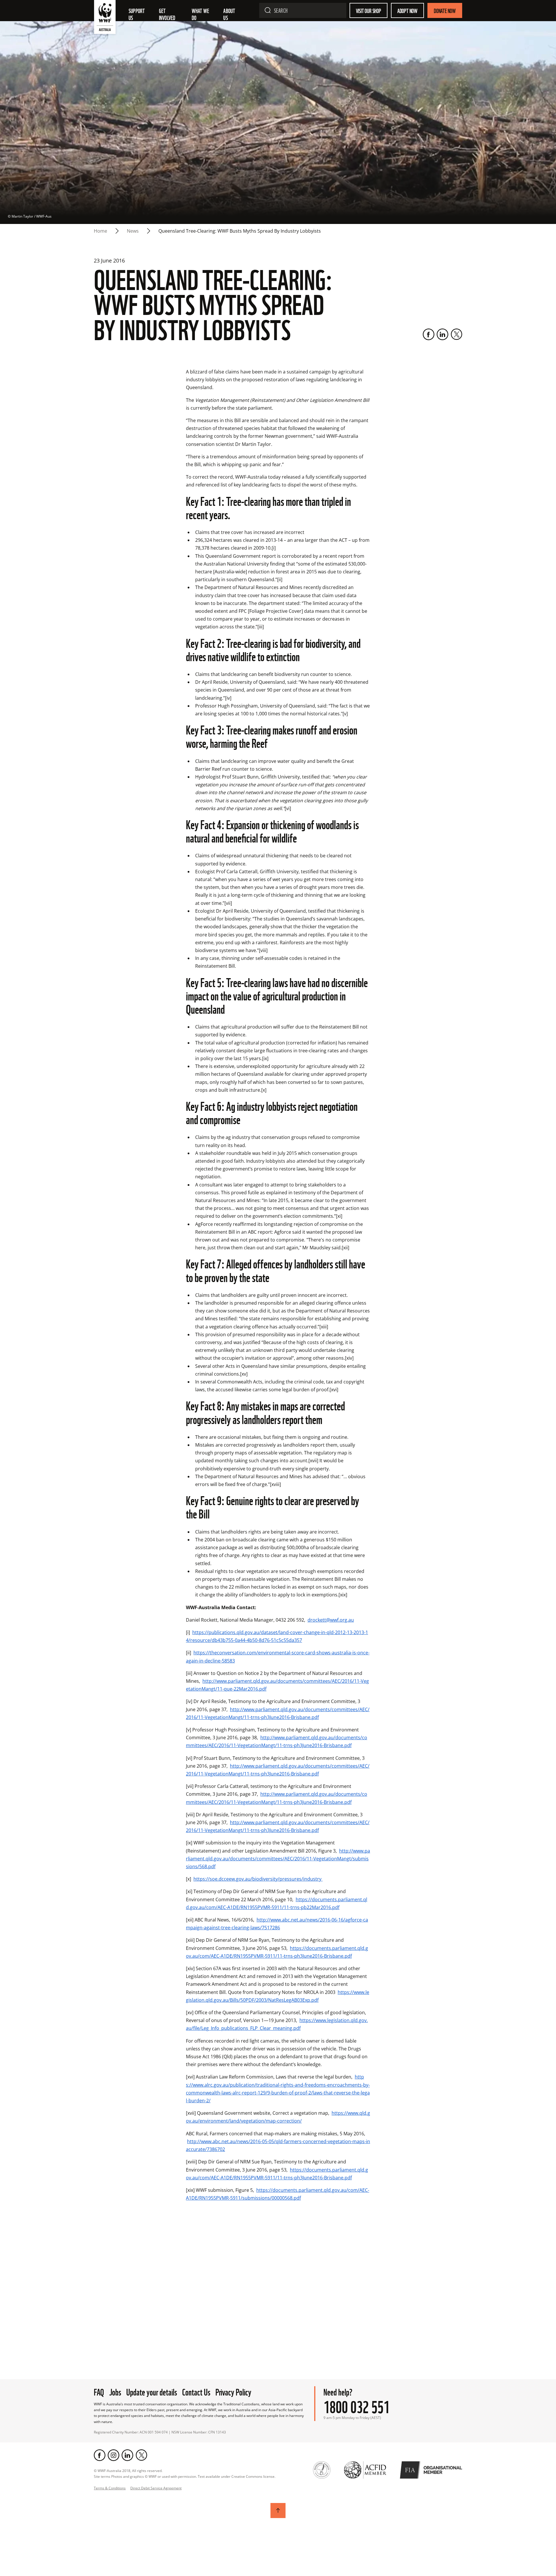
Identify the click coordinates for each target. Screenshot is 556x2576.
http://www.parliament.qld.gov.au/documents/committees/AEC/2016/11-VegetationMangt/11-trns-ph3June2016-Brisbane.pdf (278, 1713)
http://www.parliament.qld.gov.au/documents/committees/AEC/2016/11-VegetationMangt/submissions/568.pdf (278, 1859)
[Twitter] (456, 334)
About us (230, 14)
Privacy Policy (233, 2391)
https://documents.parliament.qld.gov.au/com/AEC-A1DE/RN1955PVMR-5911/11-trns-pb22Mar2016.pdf (277, 1903)
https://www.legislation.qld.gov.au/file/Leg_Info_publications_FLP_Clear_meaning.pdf (277, 2024)
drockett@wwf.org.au (331, 1620)
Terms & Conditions (110, 2488)
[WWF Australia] (105, 18)
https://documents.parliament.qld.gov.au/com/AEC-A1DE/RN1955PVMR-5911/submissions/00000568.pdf (278, 2194)
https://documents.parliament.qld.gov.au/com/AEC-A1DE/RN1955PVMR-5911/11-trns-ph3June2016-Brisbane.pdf (277, 1952)
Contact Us (196, 2391)
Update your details (152, 2391)
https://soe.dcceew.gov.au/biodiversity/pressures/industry (258, 1879)
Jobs (115, 2391)
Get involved (167, 14)
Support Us (137, 14)
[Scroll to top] (278, 2511)
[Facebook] (429, 334)
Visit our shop (368, 10)
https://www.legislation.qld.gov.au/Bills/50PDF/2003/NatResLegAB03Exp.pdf (278, 1996)
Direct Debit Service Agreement (156, 2488)
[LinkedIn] (442, 334)
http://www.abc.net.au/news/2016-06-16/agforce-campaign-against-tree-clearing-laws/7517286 (277, 1924)
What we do (201, 14)
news (133, 231)
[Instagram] (114, 2455)
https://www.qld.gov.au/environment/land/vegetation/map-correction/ (278, 2117)
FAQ (99, 2391)
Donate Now (445, 10)
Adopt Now (407, 10)
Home (100, 231)
